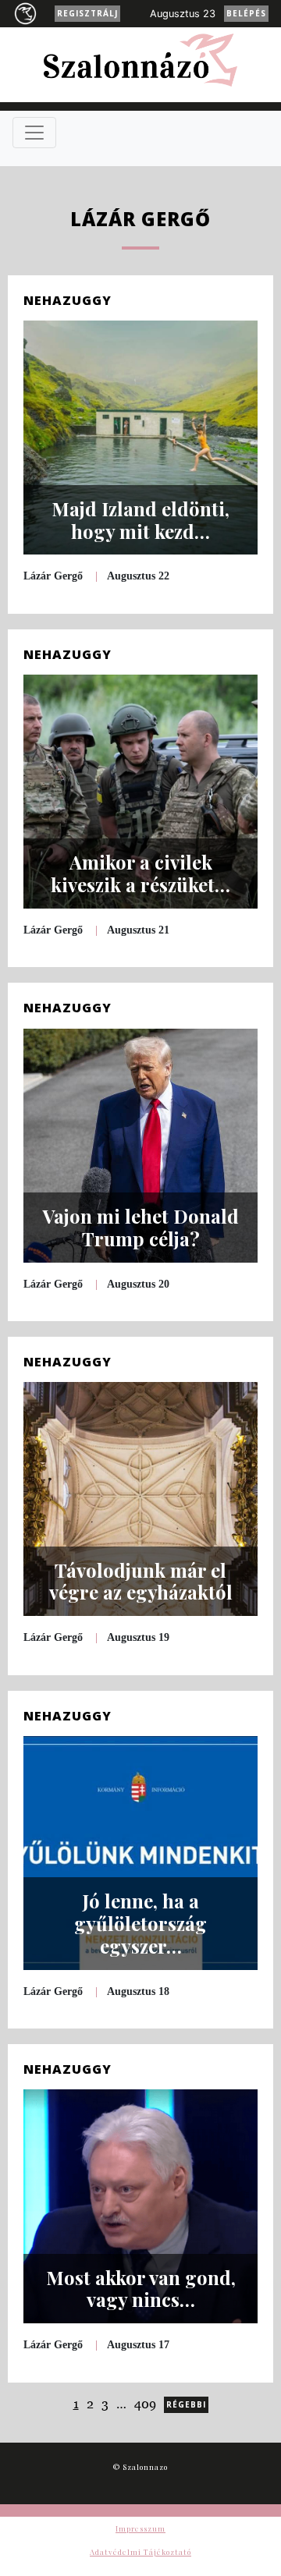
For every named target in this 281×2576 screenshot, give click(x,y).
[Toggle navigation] (34, 133)
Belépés (246, 13)
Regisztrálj (87, 13)
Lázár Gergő (53, 576)
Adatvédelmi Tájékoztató (140, 2552)
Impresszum (140, 2528)
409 (145, 2404)
